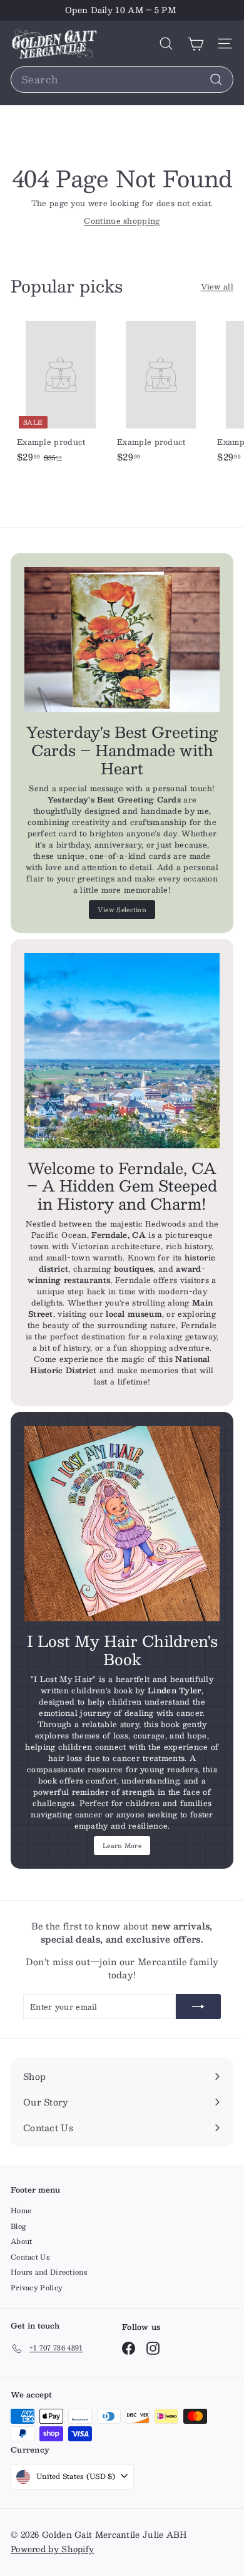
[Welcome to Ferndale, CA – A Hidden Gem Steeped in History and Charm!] (122, 1051)
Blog (18, 2226)
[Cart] (196, 44)
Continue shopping (122, 221)
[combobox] (122, 80)
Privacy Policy (37, 2288)
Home (21, 2210)
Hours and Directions (49, 2272)
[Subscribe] (198, 2007)
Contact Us (30, 2257)
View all (217, 286)
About (22, 2241)
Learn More (122, 1845)
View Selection (122, 909)
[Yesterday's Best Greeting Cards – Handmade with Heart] (122, 640)
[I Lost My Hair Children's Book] (122, 1524)
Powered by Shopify (52, 2549)
